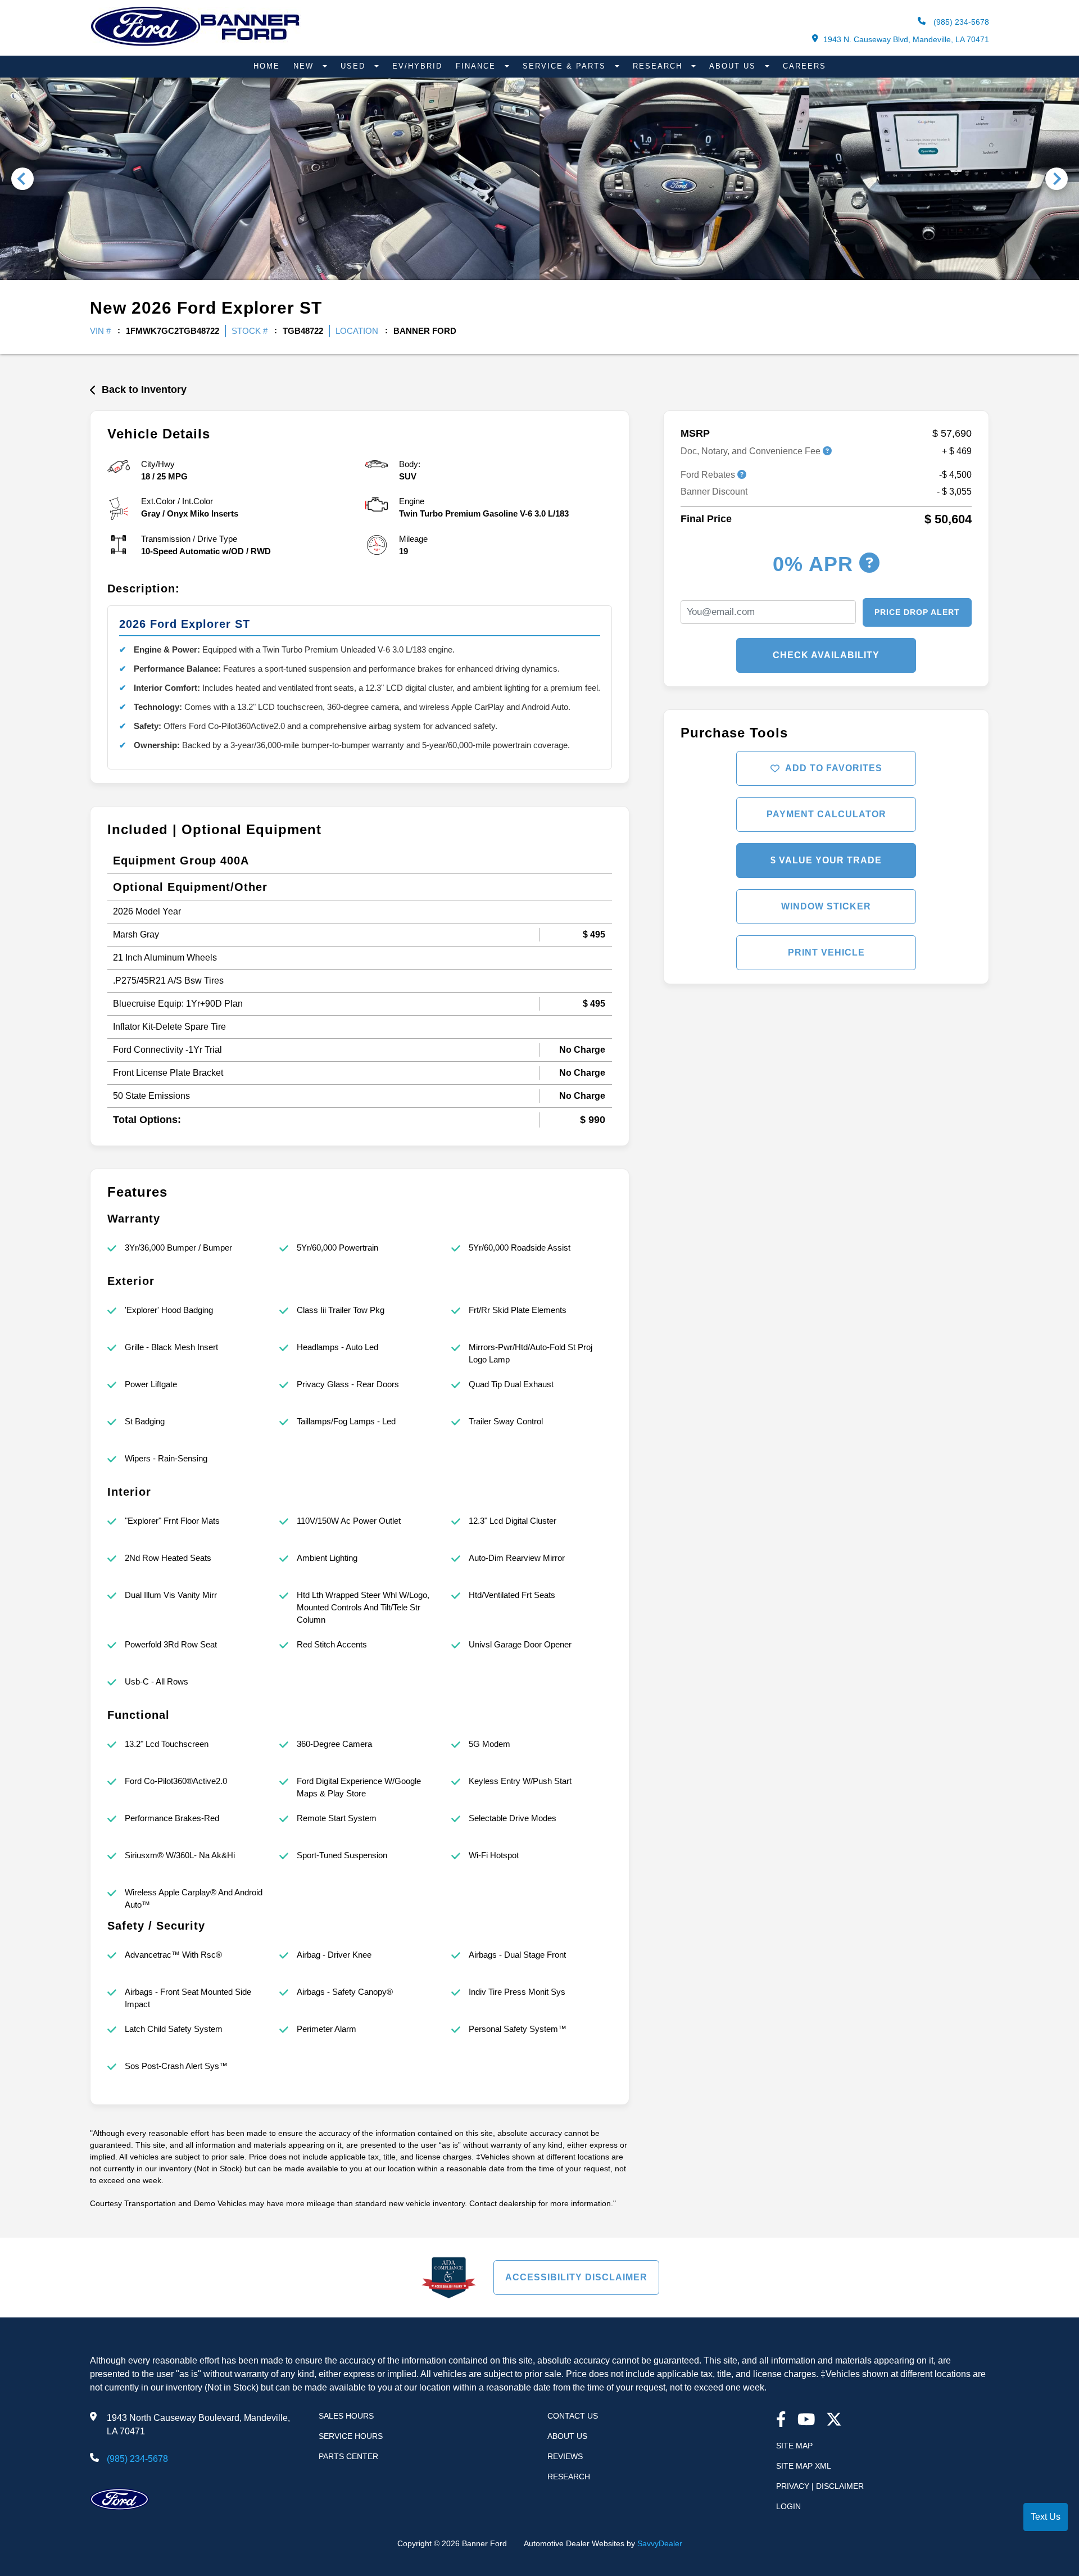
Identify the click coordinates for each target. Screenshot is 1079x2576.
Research (659, 66)
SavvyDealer (660, 2543)
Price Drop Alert (917, 612)
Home (267, 66)
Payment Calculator (826, 814)
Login (788, 2506)
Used (355, 66)
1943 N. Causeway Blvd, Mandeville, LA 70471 (906, 39)
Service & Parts (566, 66)
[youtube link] (806, 2421)
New (305, 66)
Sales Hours (346, 2416)
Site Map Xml (804, 2466)
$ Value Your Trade (826, 860)
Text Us (1046, 2517)
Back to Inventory (144, 390)
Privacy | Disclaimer (820, 2486)
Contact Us (573, 2416)
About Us (734, 66)
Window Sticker (826, 906)
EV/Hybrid (417, 66)
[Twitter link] (834, 2421)
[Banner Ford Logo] (195, 46)
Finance (477, 66)
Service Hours (351, 2436)
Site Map (794, 2446)
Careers (804, 66)
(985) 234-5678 (960, 22)
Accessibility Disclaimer (576, 2277)
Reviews (565, 2456)
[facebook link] (781, 2421)
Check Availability (826, 655)
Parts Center (348, 2456)
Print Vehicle (826, 952)
